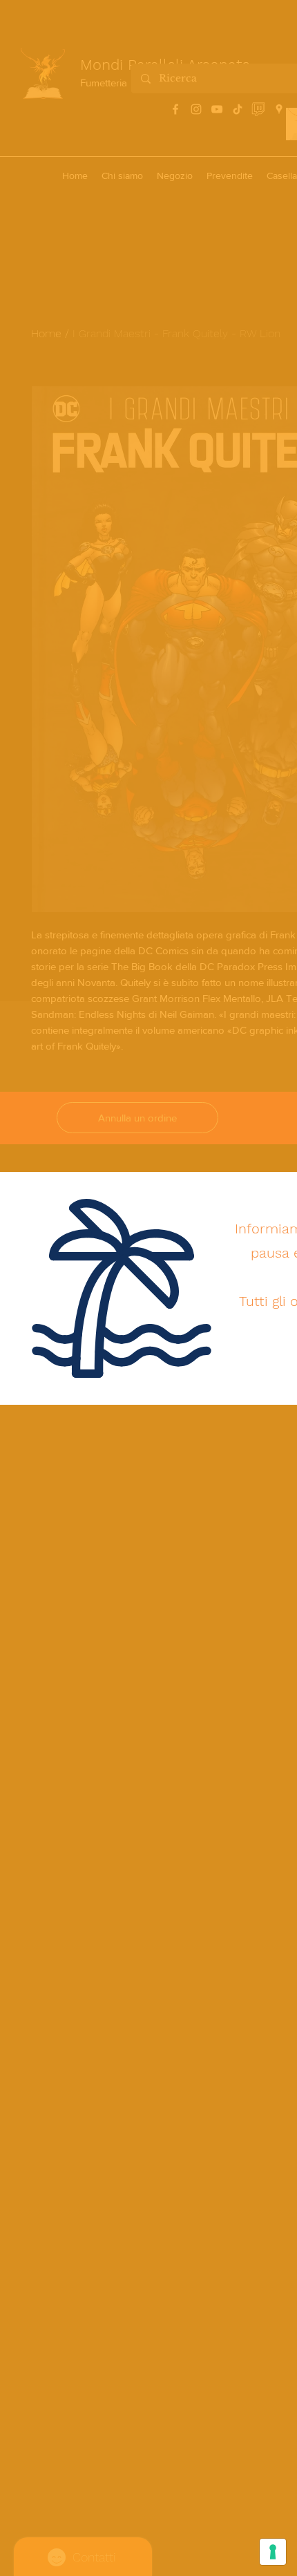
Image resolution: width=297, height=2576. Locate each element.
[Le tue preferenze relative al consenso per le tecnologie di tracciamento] (273, 2552)
